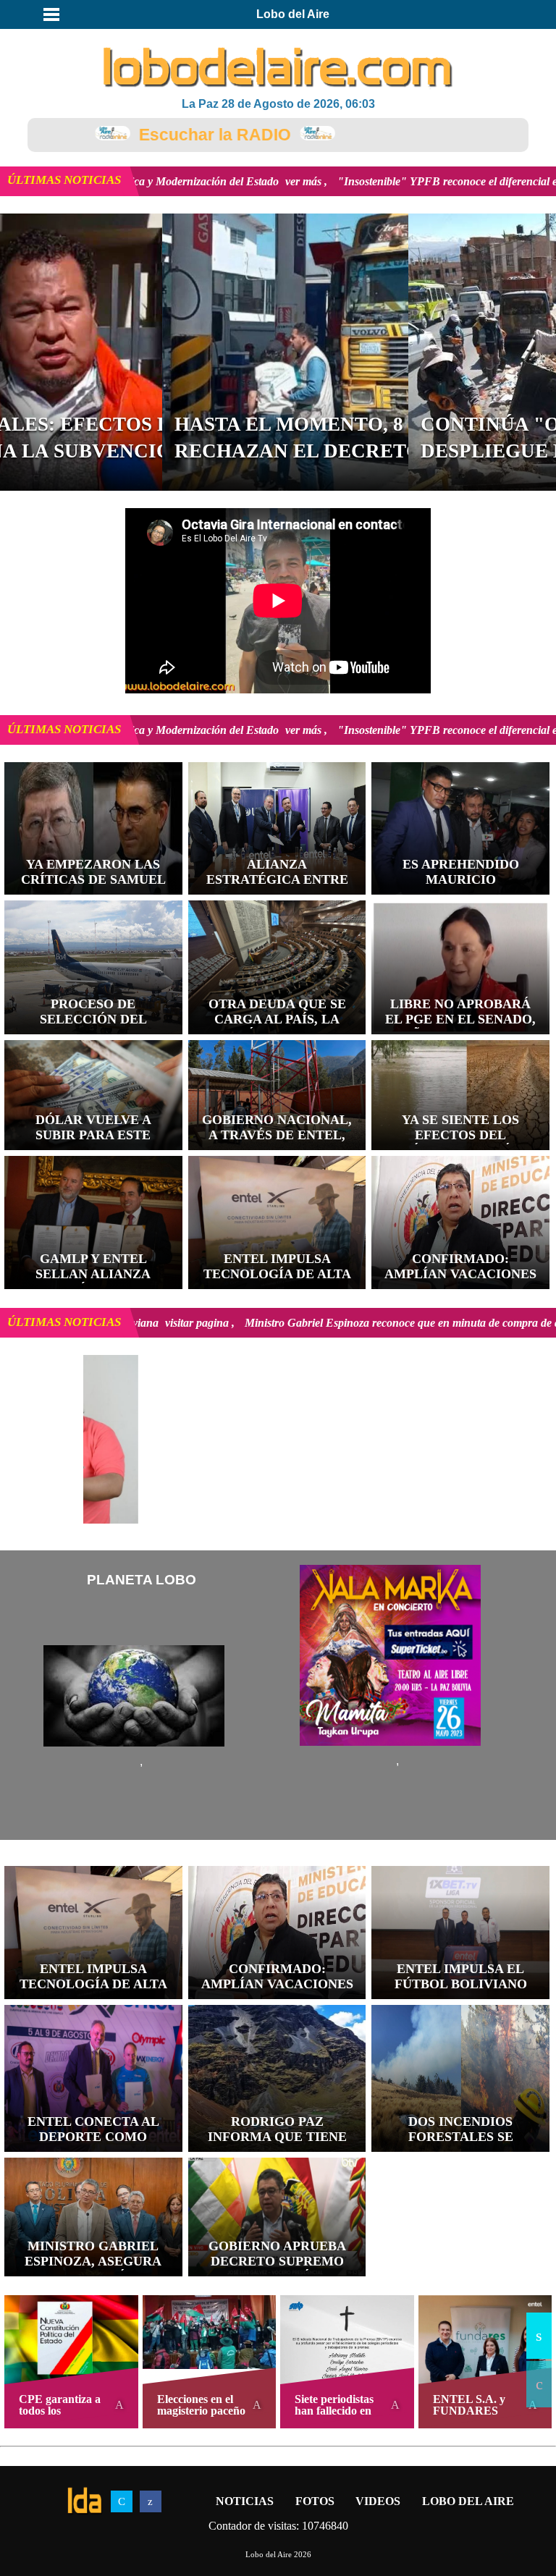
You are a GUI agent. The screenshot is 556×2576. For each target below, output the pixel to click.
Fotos (315, 2501)
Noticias (245, 2501)
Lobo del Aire (468, 2501)
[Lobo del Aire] (278, 69)
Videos (378, 2501)
